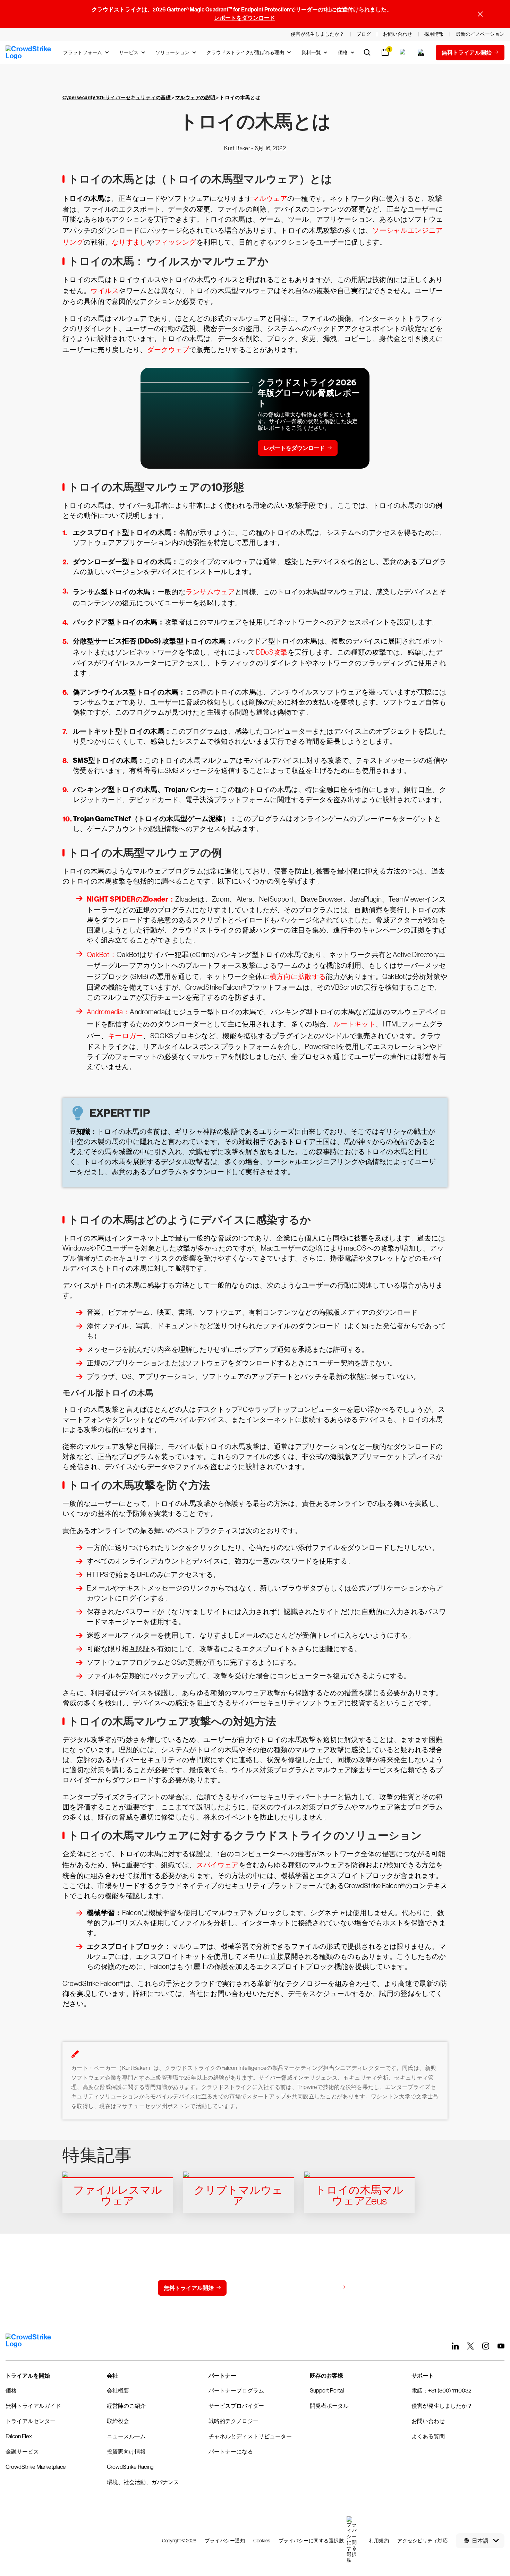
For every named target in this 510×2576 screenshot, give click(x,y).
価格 (343, 52)
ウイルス (105, 291)
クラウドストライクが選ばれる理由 (245, 52)
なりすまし (129, 242)
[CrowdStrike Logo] (29, 52)
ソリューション (172, 52)
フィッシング (175, 242)
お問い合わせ (257, 2288)
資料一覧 (311, 52)
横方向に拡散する (298, 976)
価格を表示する (320, 2288)
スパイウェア (218, 1865)
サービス (129, 52)
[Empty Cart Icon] (421, 52)
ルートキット (355, 1024)
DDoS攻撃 (272, 652)
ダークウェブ (168, 350)
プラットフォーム (83, 52)
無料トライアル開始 (189, 2288)
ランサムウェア (210, 592)
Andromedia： (108, 1012)
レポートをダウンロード (245, 18)
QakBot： (102, 955)
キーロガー (126, 1036)
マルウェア (270, 198)
